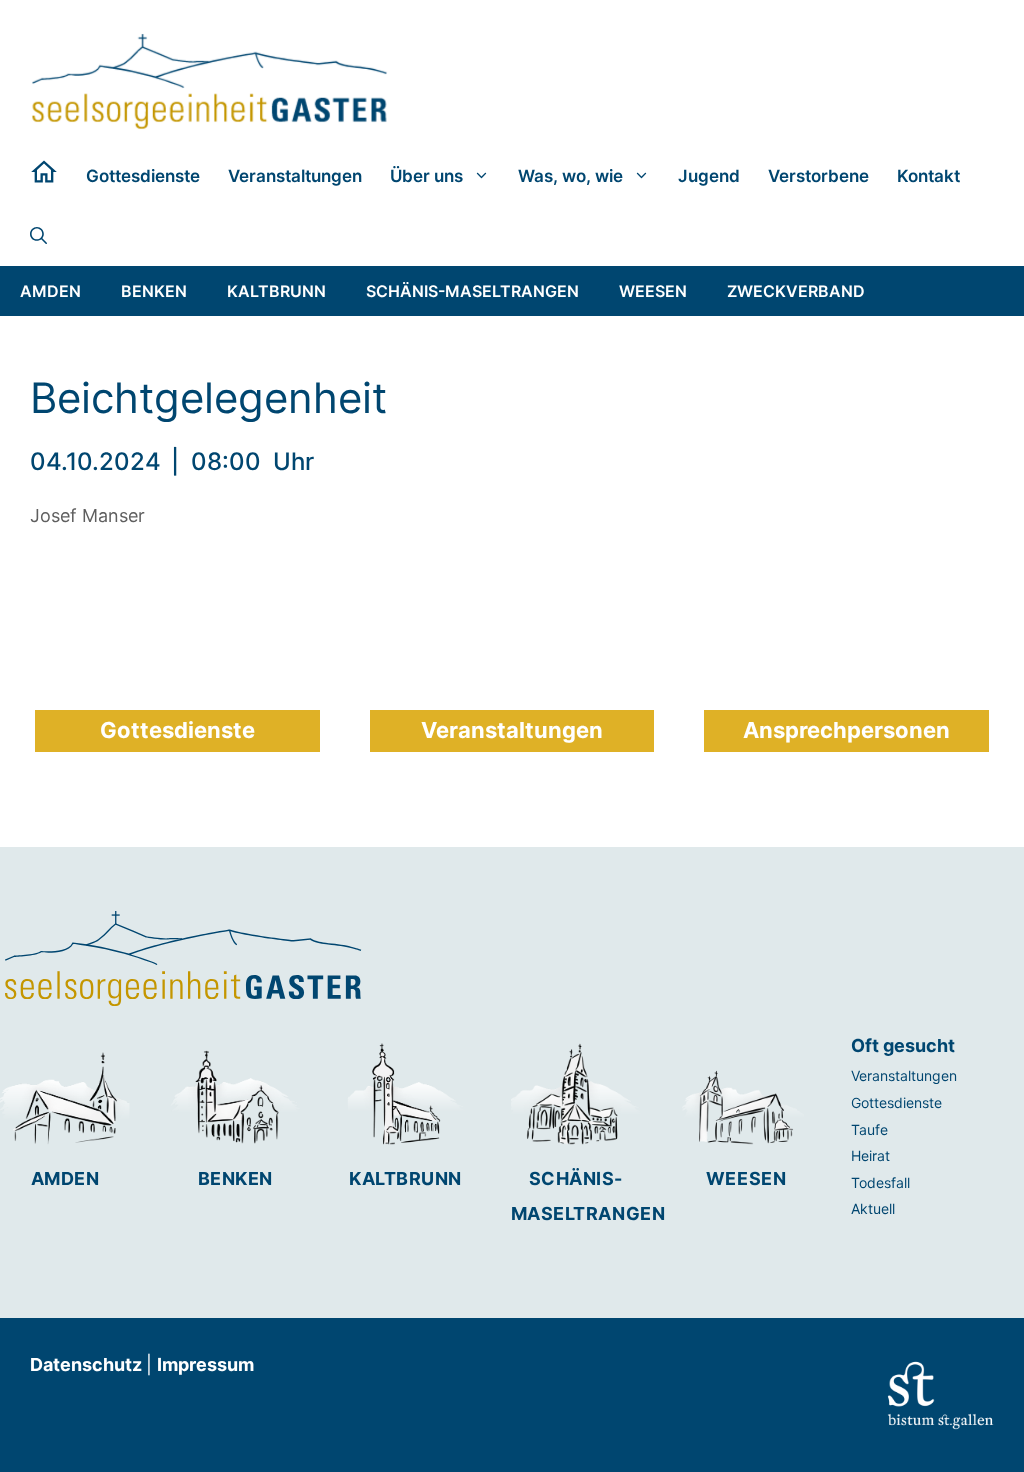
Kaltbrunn (405, 1178)
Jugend (709, 176)
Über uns (426, 176)
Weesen (746, 1178)
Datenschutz (88, 1364)
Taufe (869, 1129)
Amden (65, 1178)
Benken (235, 1178)
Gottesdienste (143, 176)
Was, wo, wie (570, 176)
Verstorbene (818, 176)
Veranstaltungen (295, 176)
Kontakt (928, 176)
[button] (38, 236)
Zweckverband (796, 291)
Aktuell (873, 1208)
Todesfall (880, 1182)
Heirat (870, 1155)
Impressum (205, 1364)
